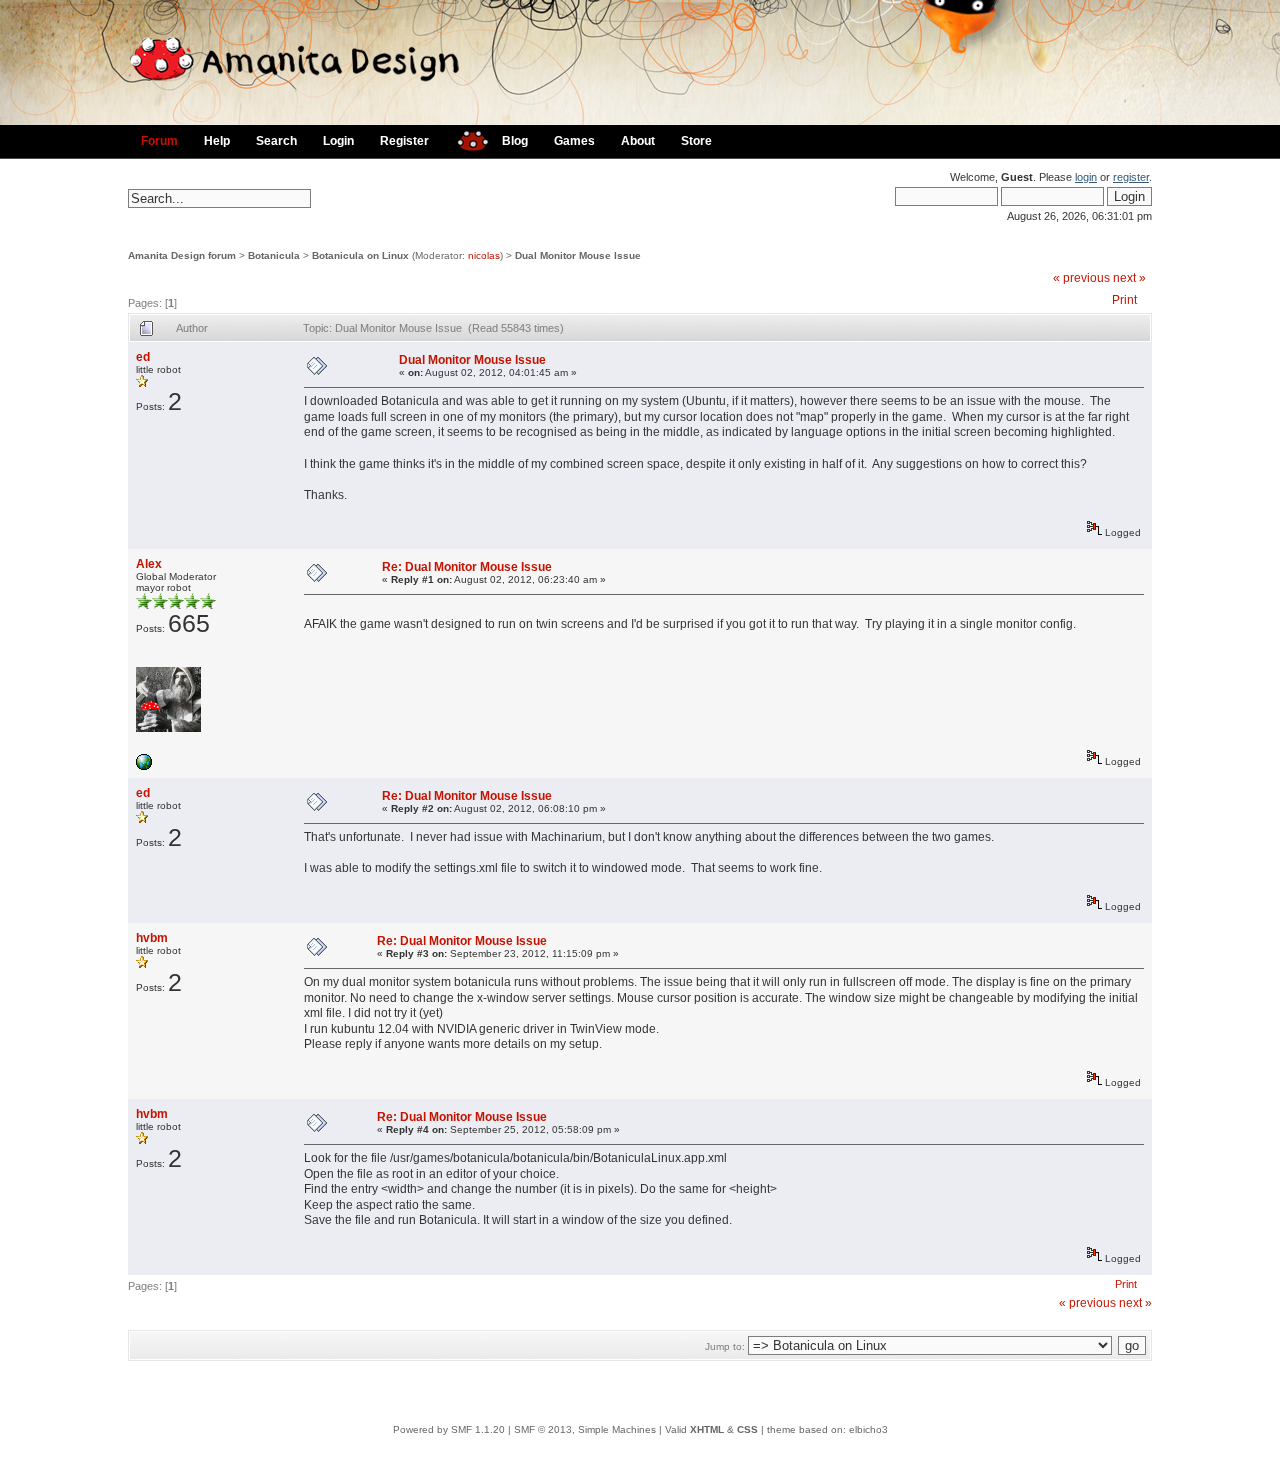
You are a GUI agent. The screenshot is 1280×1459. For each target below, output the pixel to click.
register (1131, 177)
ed (143, 357)
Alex (149, 564)
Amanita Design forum (182, 255)
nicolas (484, 255)
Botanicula (274, 255)
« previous (1081, 278)
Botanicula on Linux (360, 255)
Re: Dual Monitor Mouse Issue (467, 567)
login (1086, 177)
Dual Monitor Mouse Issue (578, 255)
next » (1129, 278)
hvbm (152, 938)
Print (1124, 300)
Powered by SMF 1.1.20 (449, 1429)
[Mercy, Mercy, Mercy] (144, 766)
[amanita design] (465, 138)
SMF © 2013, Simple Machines (585, 1429)
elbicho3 (868, 1429)
